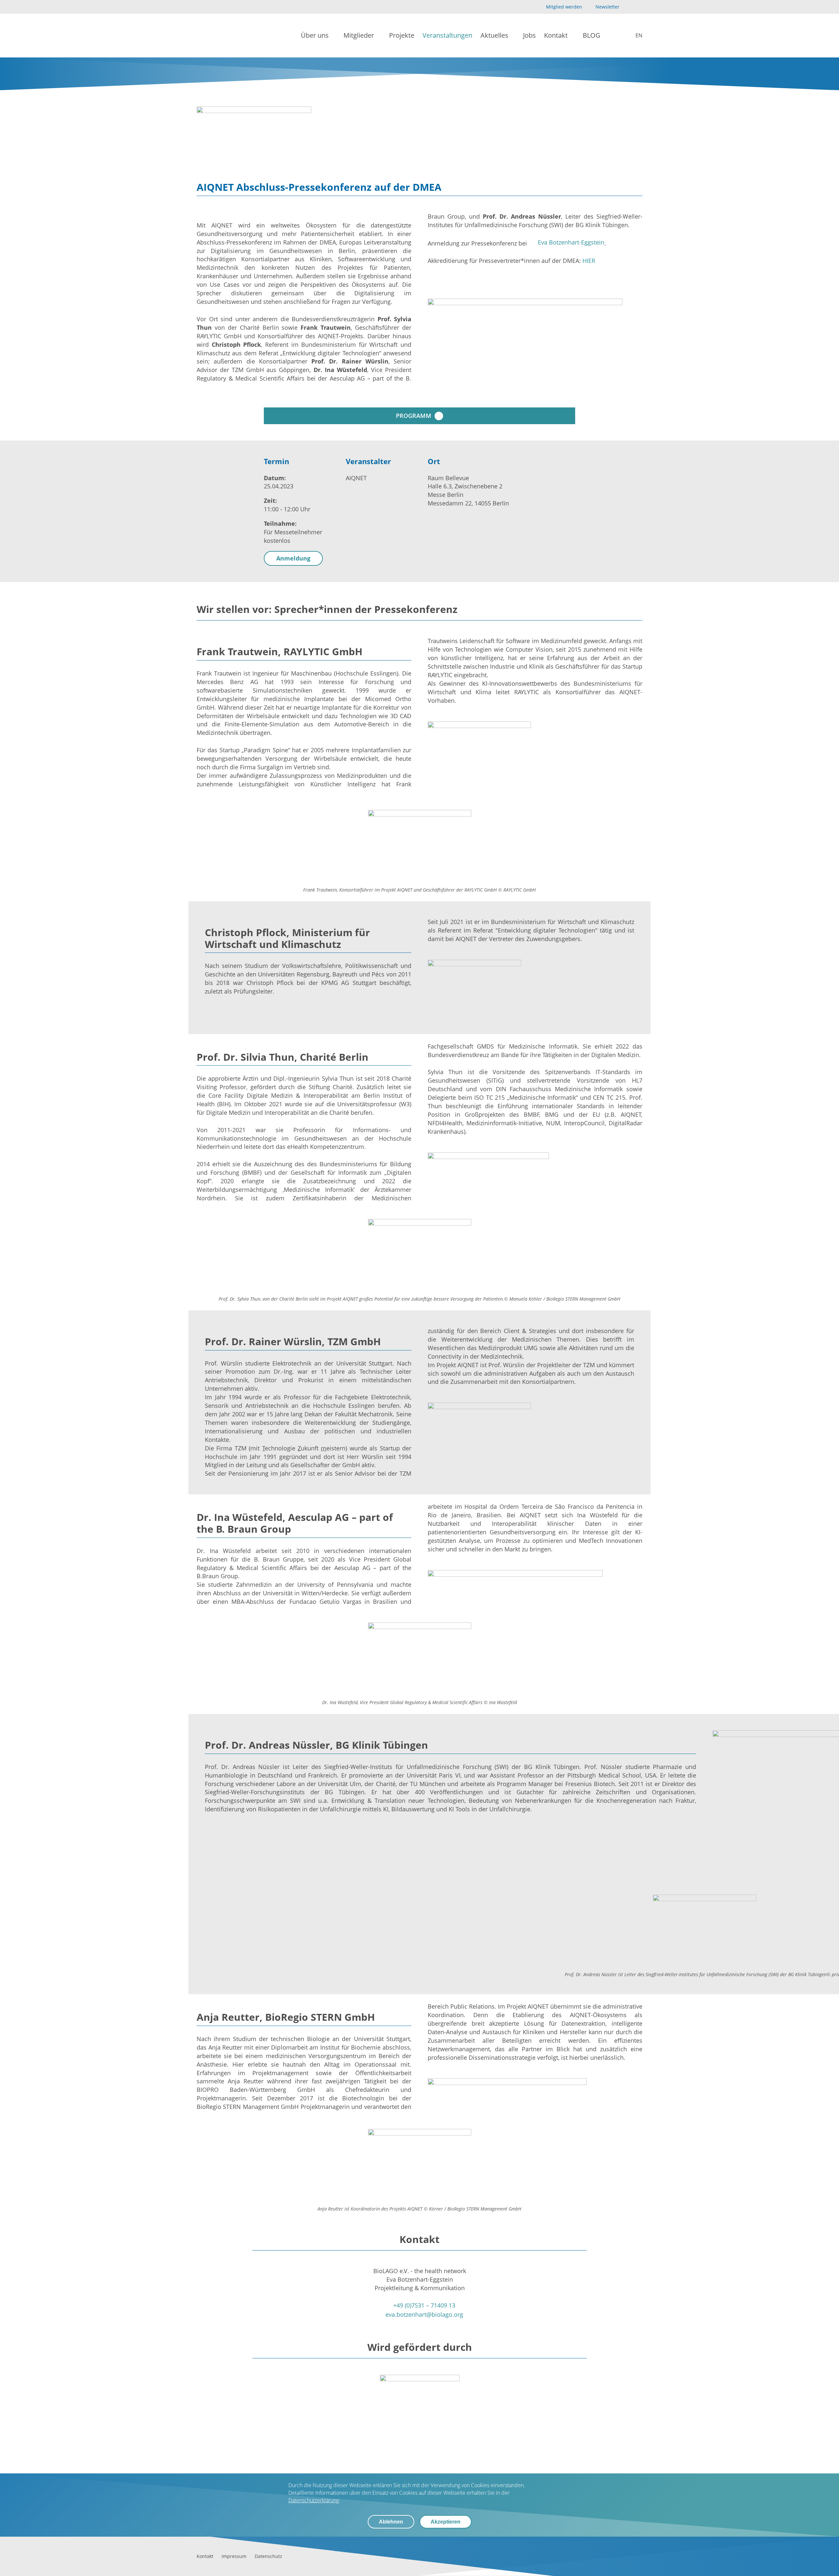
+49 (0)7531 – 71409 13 (424, 2305)
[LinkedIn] (639, 7)
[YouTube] (628, 7)
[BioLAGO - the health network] (218, 36)
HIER (589, 261)
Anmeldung (293, 558)
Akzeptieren (446, 2522)
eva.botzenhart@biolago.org (424, 2314)
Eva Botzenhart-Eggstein (571, 242)
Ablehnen (391, 2522)
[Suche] (614, 36)
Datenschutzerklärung (314, 2500)
